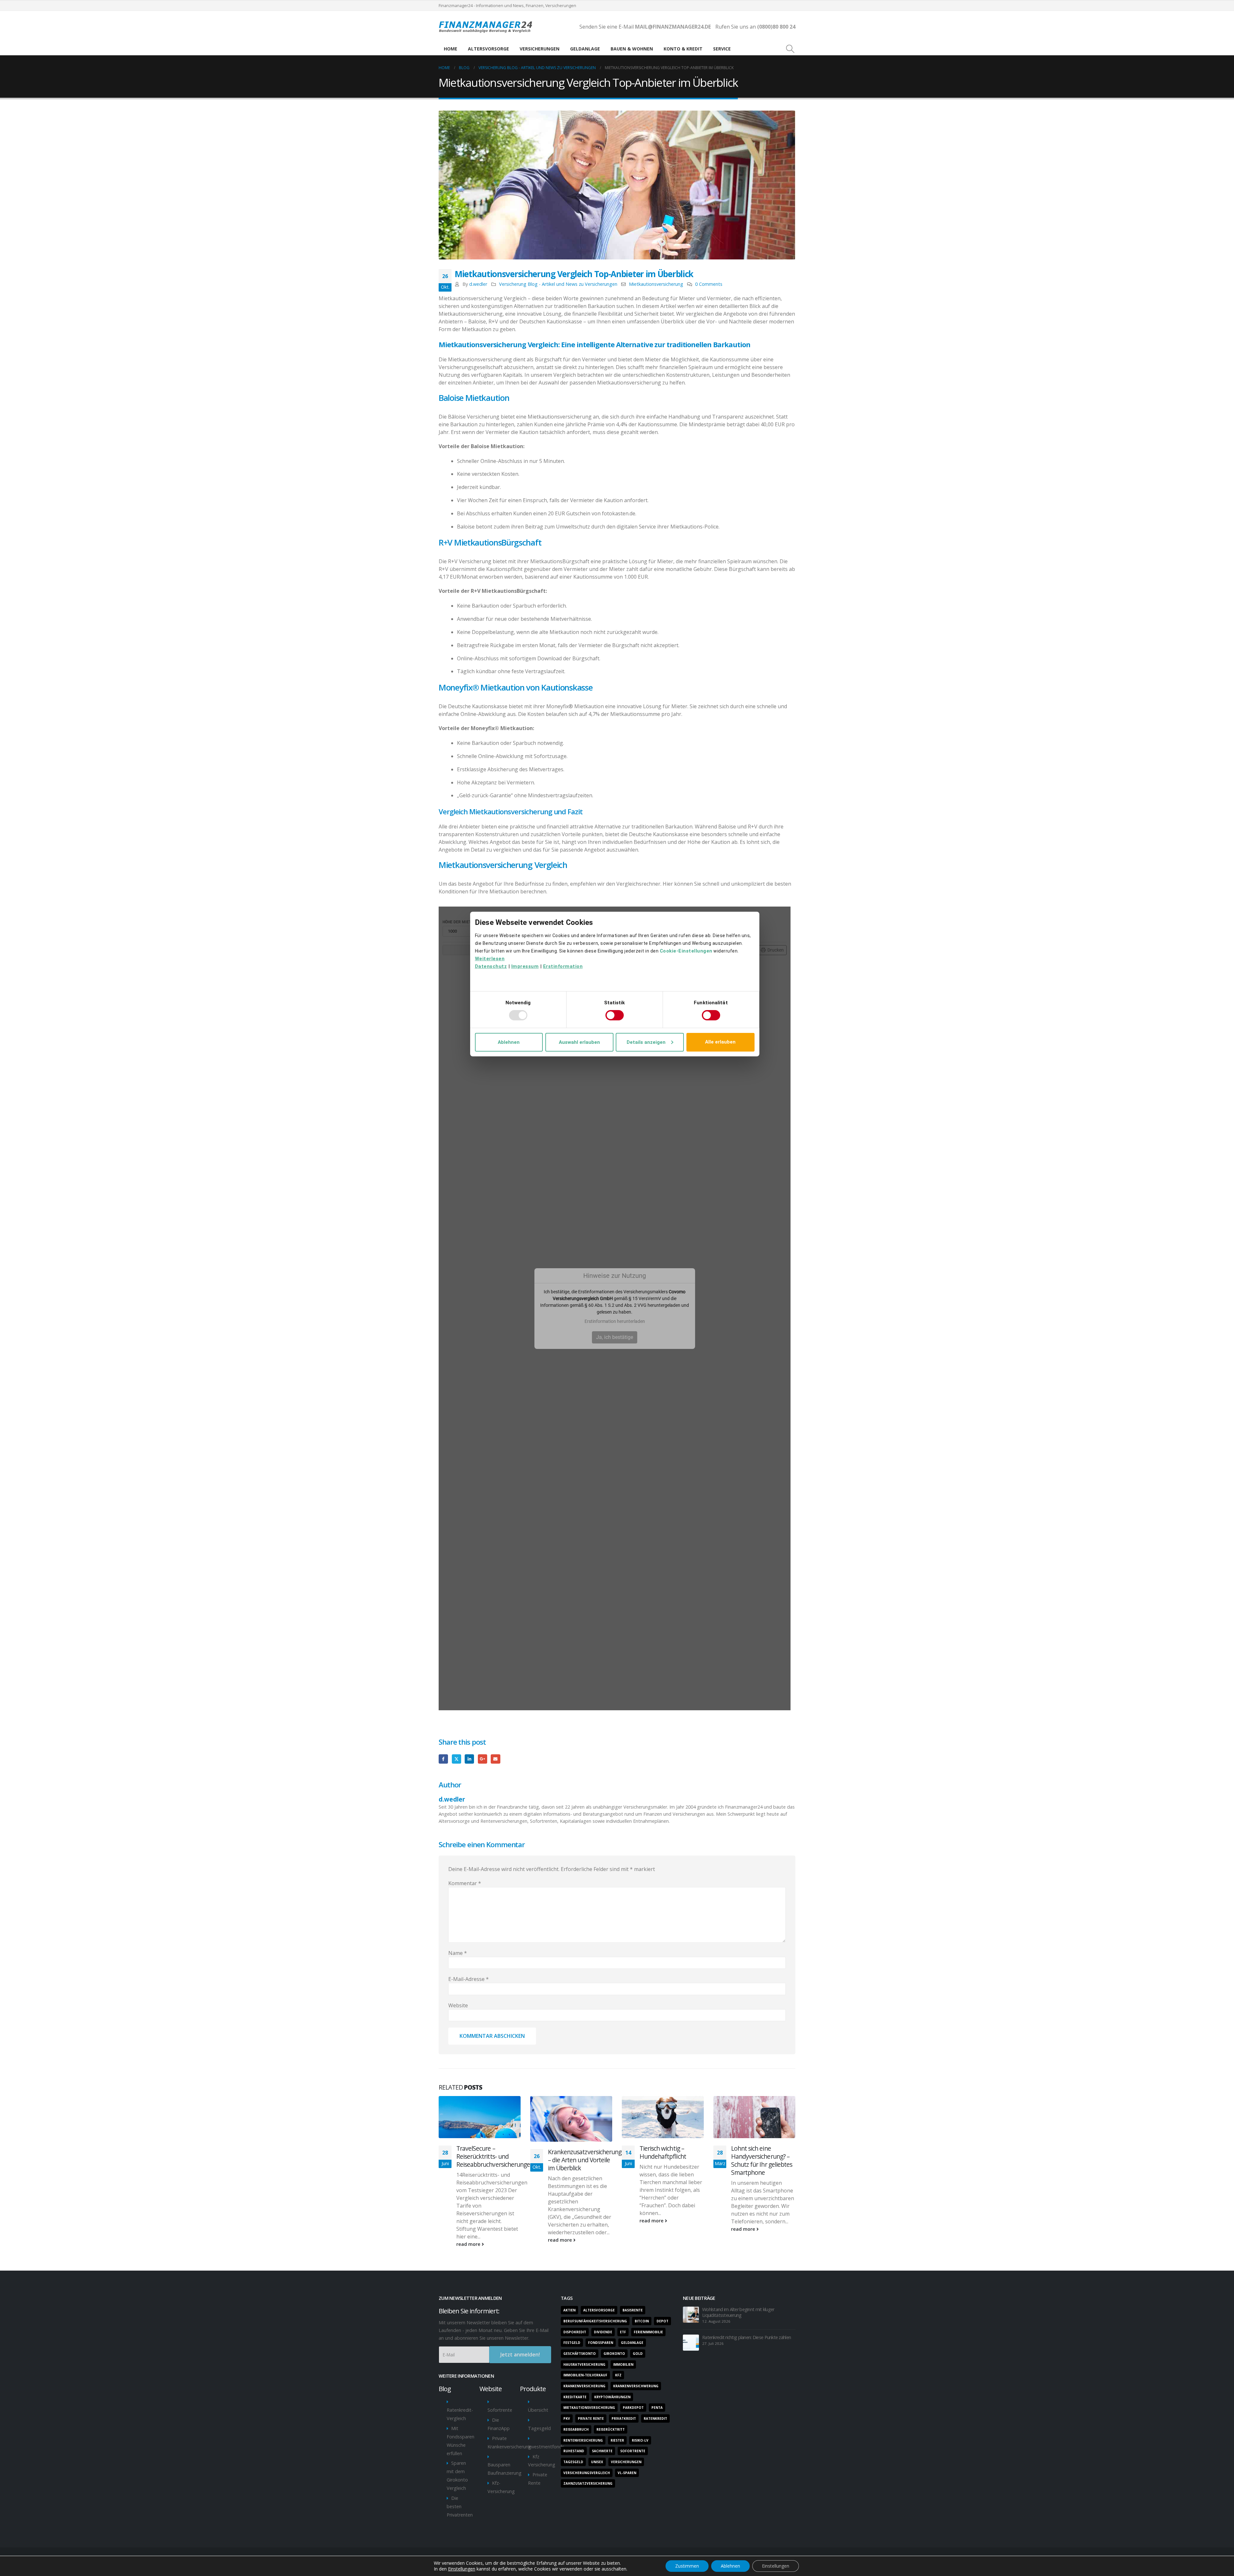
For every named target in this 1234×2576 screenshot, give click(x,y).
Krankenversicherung (584, 2386)
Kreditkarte (575, 2397)
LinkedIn (469, 1759)
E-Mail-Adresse (469, 1979)
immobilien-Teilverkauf (585, 2375)
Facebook (443, 1759)
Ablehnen (730, 2566)
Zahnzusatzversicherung (588, 2483)
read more (469, 2244)
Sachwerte (602, 2451)
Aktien (569, 2310)
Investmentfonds (546, 2447)
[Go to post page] (480, 2117)
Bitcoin (642, 2321)
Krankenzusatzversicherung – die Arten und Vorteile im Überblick (585, 2160)
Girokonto (614, 2354)
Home (451, 49)
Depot (662, 2321)
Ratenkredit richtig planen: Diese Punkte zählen (747, 2337)
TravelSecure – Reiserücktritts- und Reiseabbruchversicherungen (495, 2156)
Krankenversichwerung (636, 2386)
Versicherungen (540, 49)
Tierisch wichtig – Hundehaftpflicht (663, 2152)
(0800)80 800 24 (776, 27)
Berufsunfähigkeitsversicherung (595, 2321)
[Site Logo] (487, 27)
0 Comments (709, 284)
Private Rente (591, 2418)
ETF (623, 2332)
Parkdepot (633, 2408)
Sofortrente (500, 2410)
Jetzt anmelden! (520, 2355)
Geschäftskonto (580, 2354)
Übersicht (538, 2410)
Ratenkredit (655, 2418)
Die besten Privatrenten (460, 2506)
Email (495, 1759)
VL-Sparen (627, 2473)
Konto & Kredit (683, 49)
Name (458, 1953)
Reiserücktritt (611, 2429)
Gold (638, 2354)
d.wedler (478, 284)
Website (458, 2005)
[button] (790, 49)
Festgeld (572, 2343)
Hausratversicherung (584, 2364)
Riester (617, 2440)
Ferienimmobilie (648, 2332)
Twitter (456, 1759)
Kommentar (465, 1883)
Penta (657, 2408)
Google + (483, 1759)
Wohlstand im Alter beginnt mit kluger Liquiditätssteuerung (738, 2312)
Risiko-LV (640, 2440)
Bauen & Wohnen (632, 49)
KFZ (618, 2375)
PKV (567, 2418)
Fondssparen (601, 2343)
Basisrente (633, 2310)
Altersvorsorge (488, 49)
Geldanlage (585, 49)
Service (722, 49)
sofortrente (633, 2451)
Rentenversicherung (583, 2440)
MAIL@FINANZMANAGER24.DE (672, 27)
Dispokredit (575, 2332)
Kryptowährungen (612, 2397)
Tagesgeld (539, 2428)
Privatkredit (624, 2418)
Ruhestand (574, 2451)
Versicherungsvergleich (587, 2473)
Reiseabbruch (576, 2429)
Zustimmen (687, 2566)
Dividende (603, 2332)
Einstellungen (462, 2569)
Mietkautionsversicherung (656, 284)
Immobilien (623, 2364)
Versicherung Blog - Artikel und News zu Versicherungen (558, 284)
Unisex (597, 2462)
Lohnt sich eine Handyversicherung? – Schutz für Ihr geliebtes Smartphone (762, 2160)
